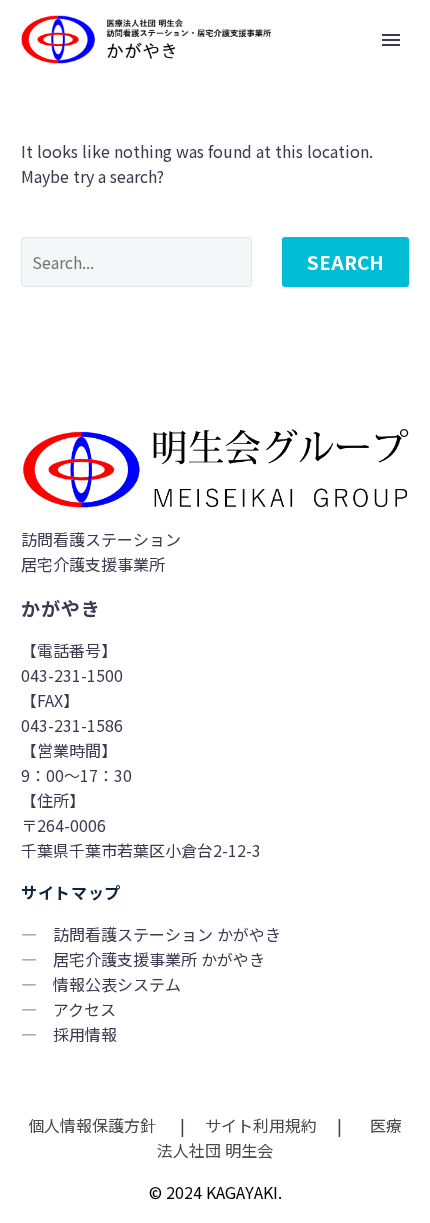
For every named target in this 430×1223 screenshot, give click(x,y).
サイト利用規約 (259, 1125)
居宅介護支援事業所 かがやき (159, 959)
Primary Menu (391, 40)
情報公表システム (117, 984)
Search (345, 261)
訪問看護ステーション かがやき (167, 934)
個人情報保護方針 (94, 1125)
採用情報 (85, 1034)
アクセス (84, 1009)
